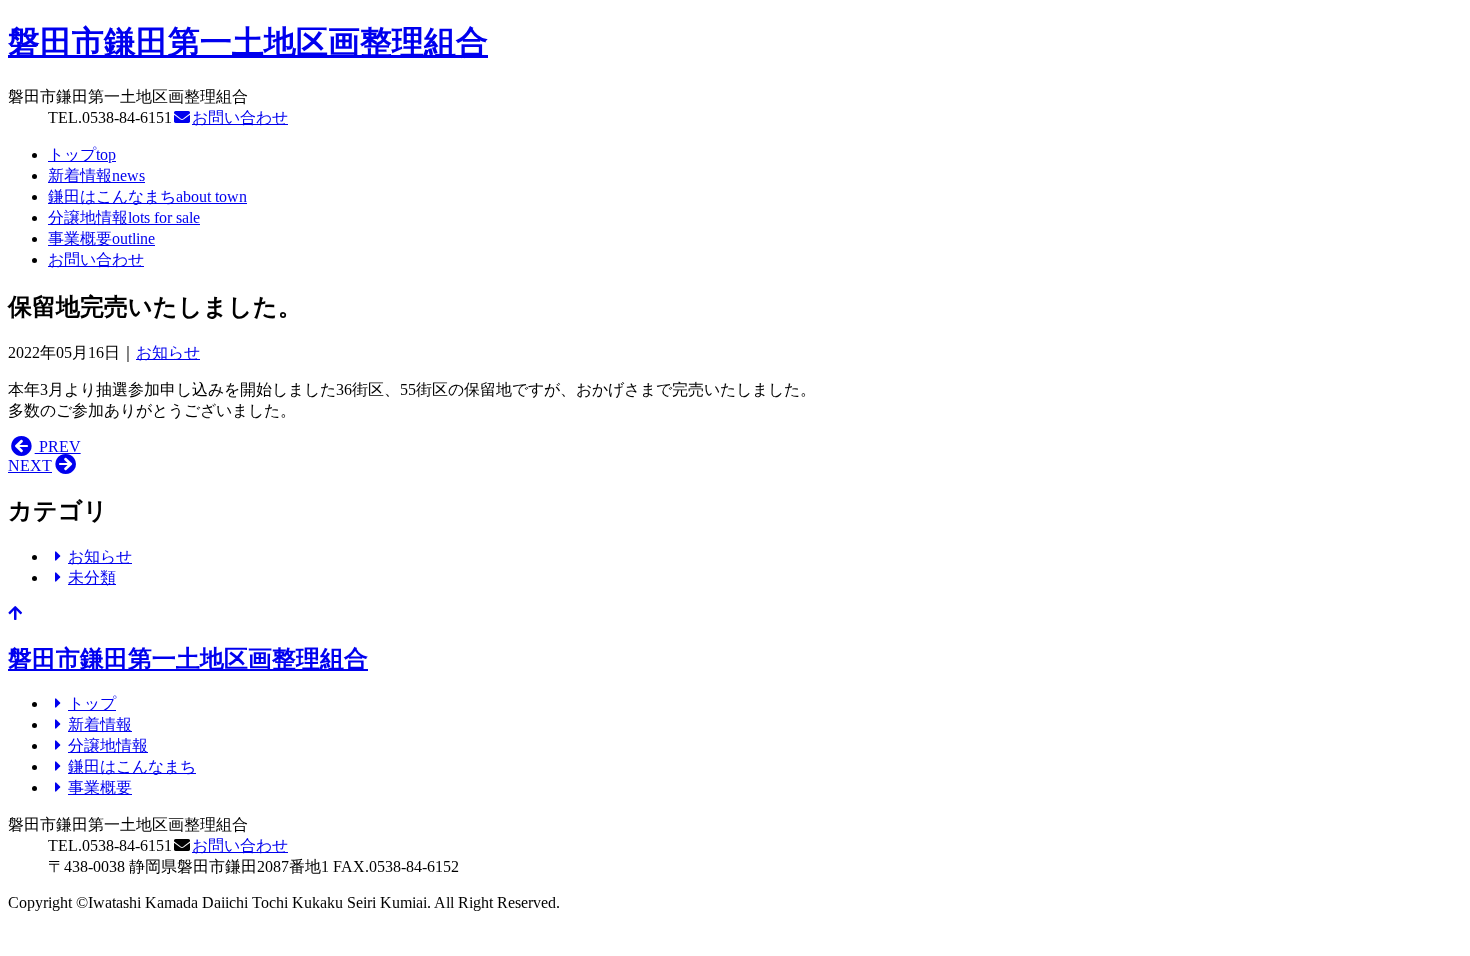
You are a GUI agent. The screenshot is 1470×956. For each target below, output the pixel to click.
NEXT (30, 465)
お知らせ (168, 352)
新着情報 (96, 175)
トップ (82, 154)
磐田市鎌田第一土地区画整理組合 (248, 42)
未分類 (92, 577)
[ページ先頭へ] (15, 613)
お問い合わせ (240, 117)
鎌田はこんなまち (147, 196)
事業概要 (101, 238)
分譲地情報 (124, 217)
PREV (58, 446)
